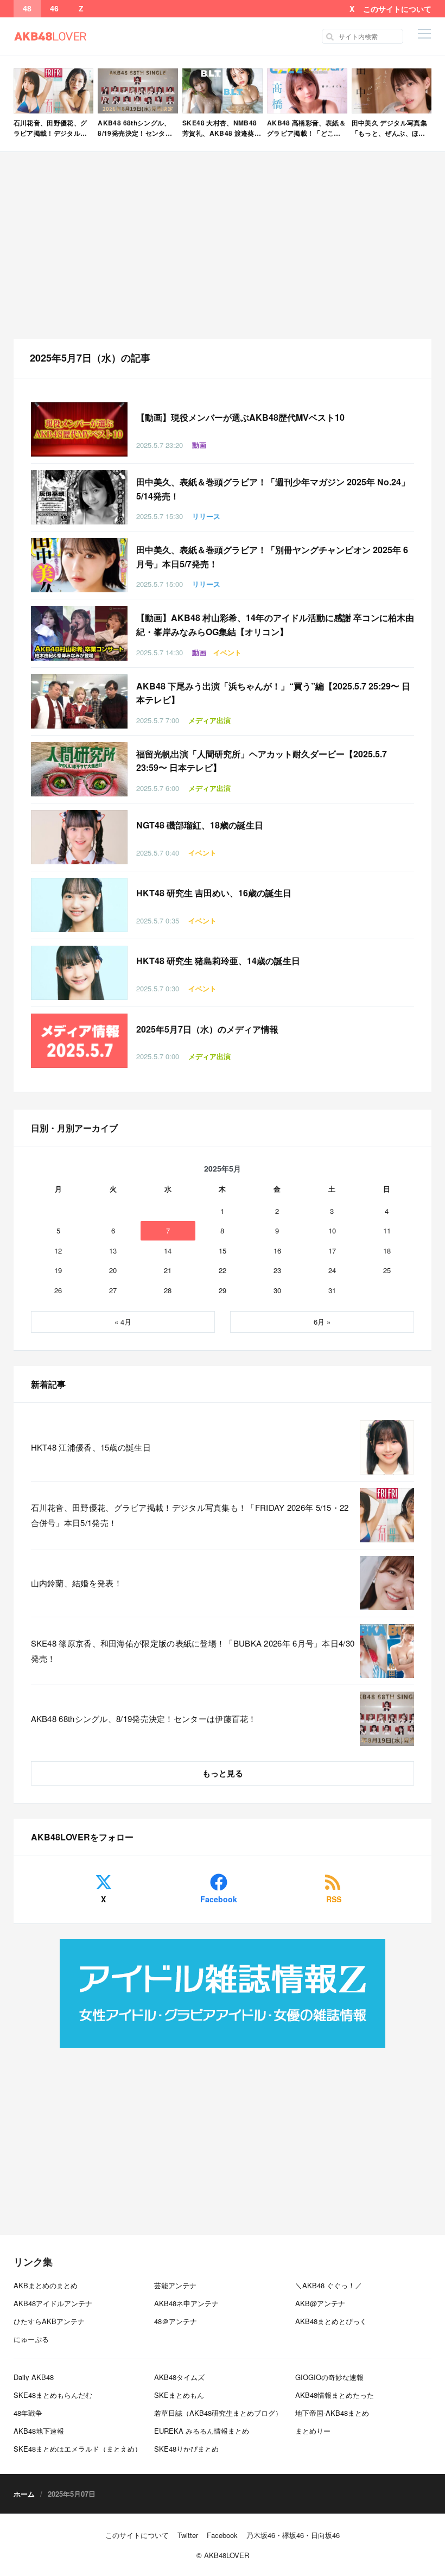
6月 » (322, 1322)
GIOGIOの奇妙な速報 (329, 2377)
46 (54, 9)
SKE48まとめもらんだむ (53, 2395)
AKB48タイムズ (179, 2377)
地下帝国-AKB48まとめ (332, 2413)
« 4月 (123, 1322)
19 (58, 1270)
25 (387, 1270)
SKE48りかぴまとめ (186, 2449)
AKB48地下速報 (39, 2431)
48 (27, 9)
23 (277, 1270)
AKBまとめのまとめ (46, 2285)
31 (332, 1290)
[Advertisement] (223, 245)
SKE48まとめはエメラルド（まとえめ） (78, 2449)
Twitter (188, 2535)
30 (277, 1290)
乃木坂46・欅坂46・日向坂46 (293, 2535)
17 (332, 1251)
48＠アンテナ (176, 2321)
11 (387, 1230)
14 (168, 1251)
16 (277, 1251)
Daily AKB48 (34, 2377)
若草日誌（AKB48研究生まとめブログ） (218, 2413)
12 (58, 1251)
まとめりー (313, 2431)
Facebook (219, 1899)
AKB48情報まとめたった (335, 2395)
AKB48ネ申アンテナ (186, 2303)
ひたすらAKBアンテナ (49, 2321)
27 (113, 1290)
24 (332, 1270)
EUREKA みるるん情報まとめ (202, 2431)
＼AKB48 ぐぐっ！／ (329, 2285)
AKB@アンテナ (320, 2303)
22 (223, 1270)
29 (223, 1290)
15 (223, 1251)
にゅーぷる (31, 2339)
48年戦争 (28, 2413)
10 (332, 1230)
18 (387, 1251)
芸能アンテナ (175, 2285)
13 (113, 1251)
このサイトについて (397, 9)
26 (58, 1290)
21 (168, 1270)
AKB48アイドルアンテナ (53, 2303)
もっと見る (223, 1773)
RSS (334, 1899)
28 (168, 1290)
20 (113, 1270)
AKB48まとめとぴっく (331, 2321)
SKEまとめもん (179, 2395)
